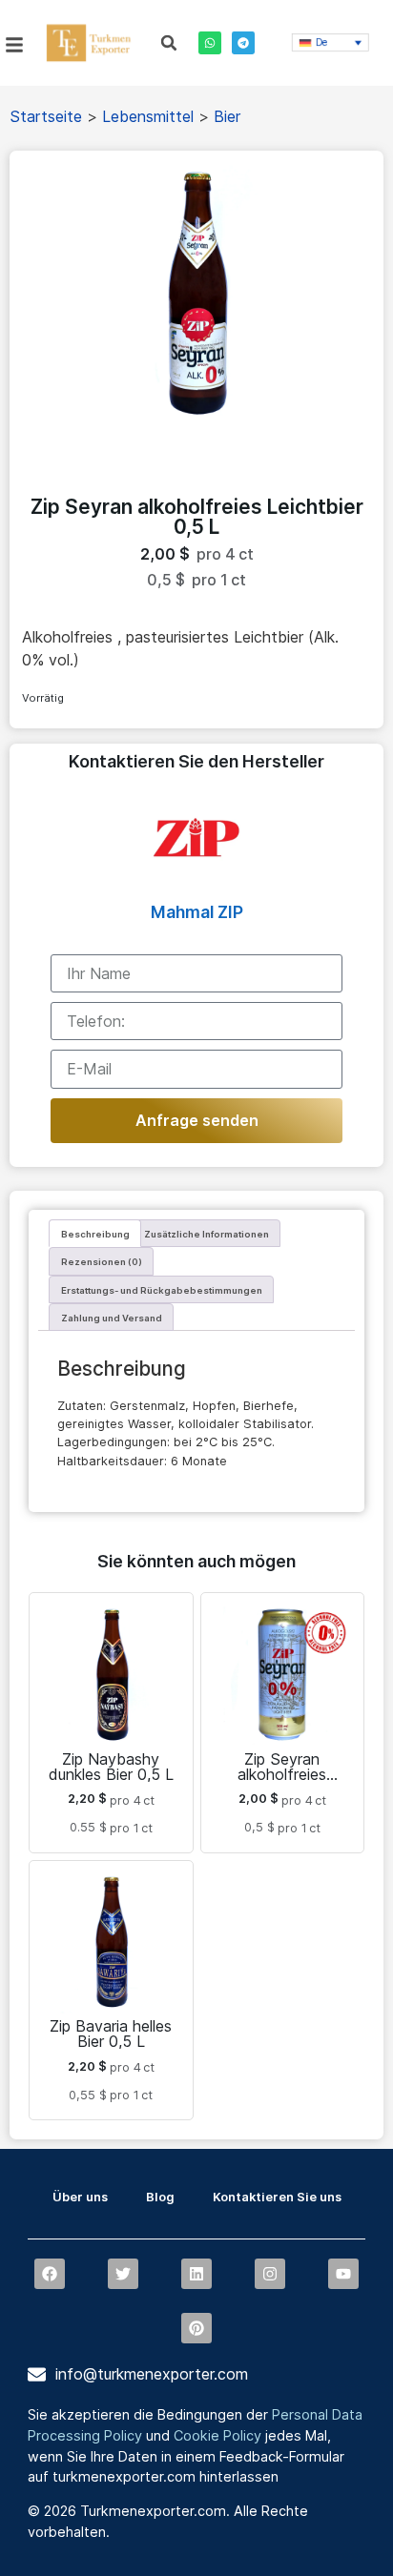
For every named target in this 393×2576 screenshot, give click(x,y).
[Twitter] (123, 2274)
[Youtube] (343, 2274)
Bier (227, 116)
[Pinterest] (196, 2328)
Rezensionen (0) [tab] (102, 1262)
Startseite (46, 116)
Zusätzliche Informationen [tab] (207, 1234)
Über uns (80, 2197)
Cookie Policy (217, 2435)
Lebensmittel (148, 116)
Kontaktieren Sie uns (277, 2197)
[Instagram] (270, 2274)
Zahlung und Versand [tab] (112, 1318)
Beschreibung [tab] (95, 1234)
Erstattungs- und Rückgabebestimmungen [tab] (162, 1290)
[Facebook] (50, 2274)
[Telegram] (243, 43)
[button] (169, 43)
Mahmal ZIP (197, 912)
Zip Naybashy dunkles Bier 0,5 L (111, 1767)
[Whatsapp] (210, 43)
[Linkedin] (196, 2274)
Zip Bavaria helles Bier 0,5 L (111, 2034)
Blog (160, 2197)
